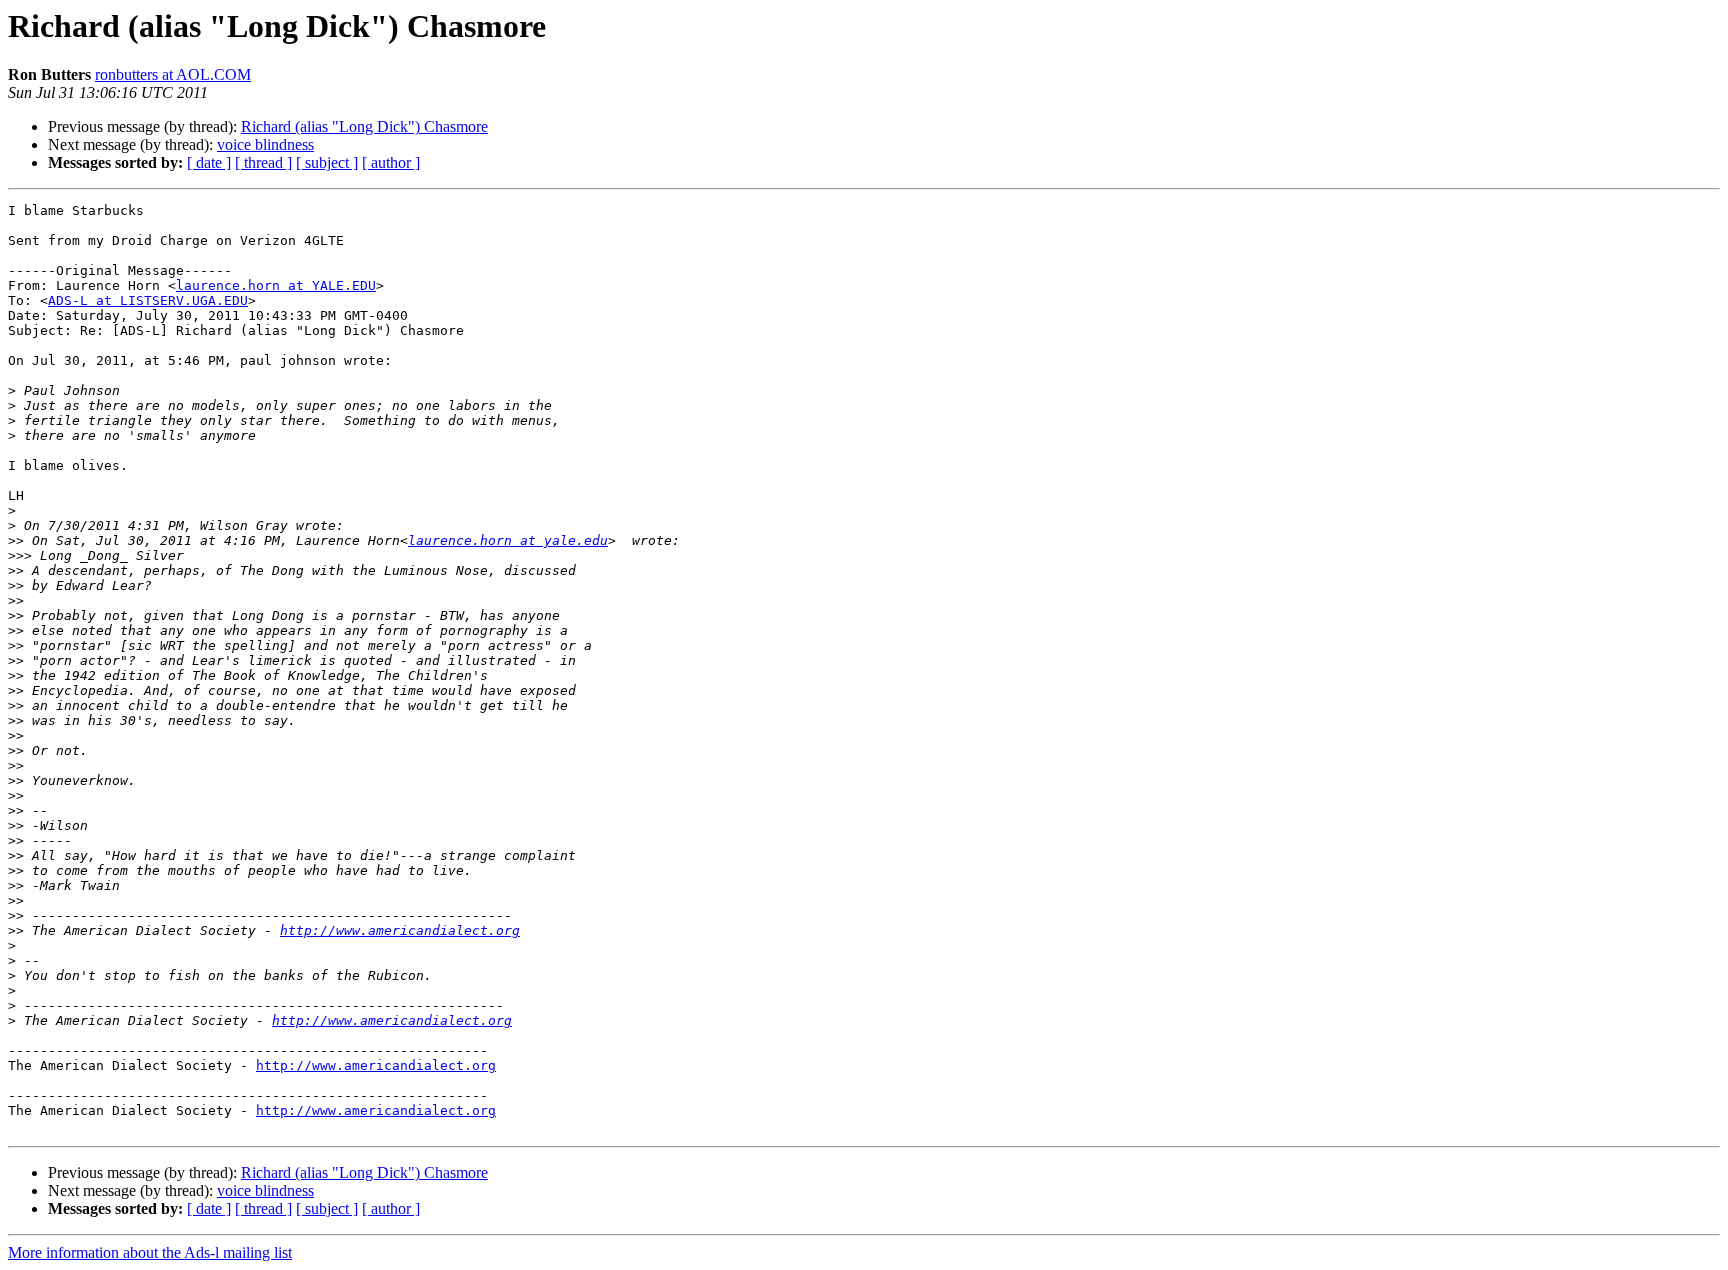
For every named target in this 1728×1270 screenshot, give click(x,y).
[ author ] (391, 162)
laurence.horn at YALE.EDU (276, 285)
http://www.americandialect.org (400, 930)
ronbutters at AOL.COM (173, 74)
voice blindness (265, 144)
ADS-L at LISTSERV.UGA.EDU (148, 300)
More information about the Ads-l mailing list (150, 1252)
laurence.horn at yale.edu (508, 540)
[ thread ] (263, 162)
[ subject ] (327, 162)
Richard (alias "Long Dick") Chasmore (364, 126)
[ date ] (209, 162)
